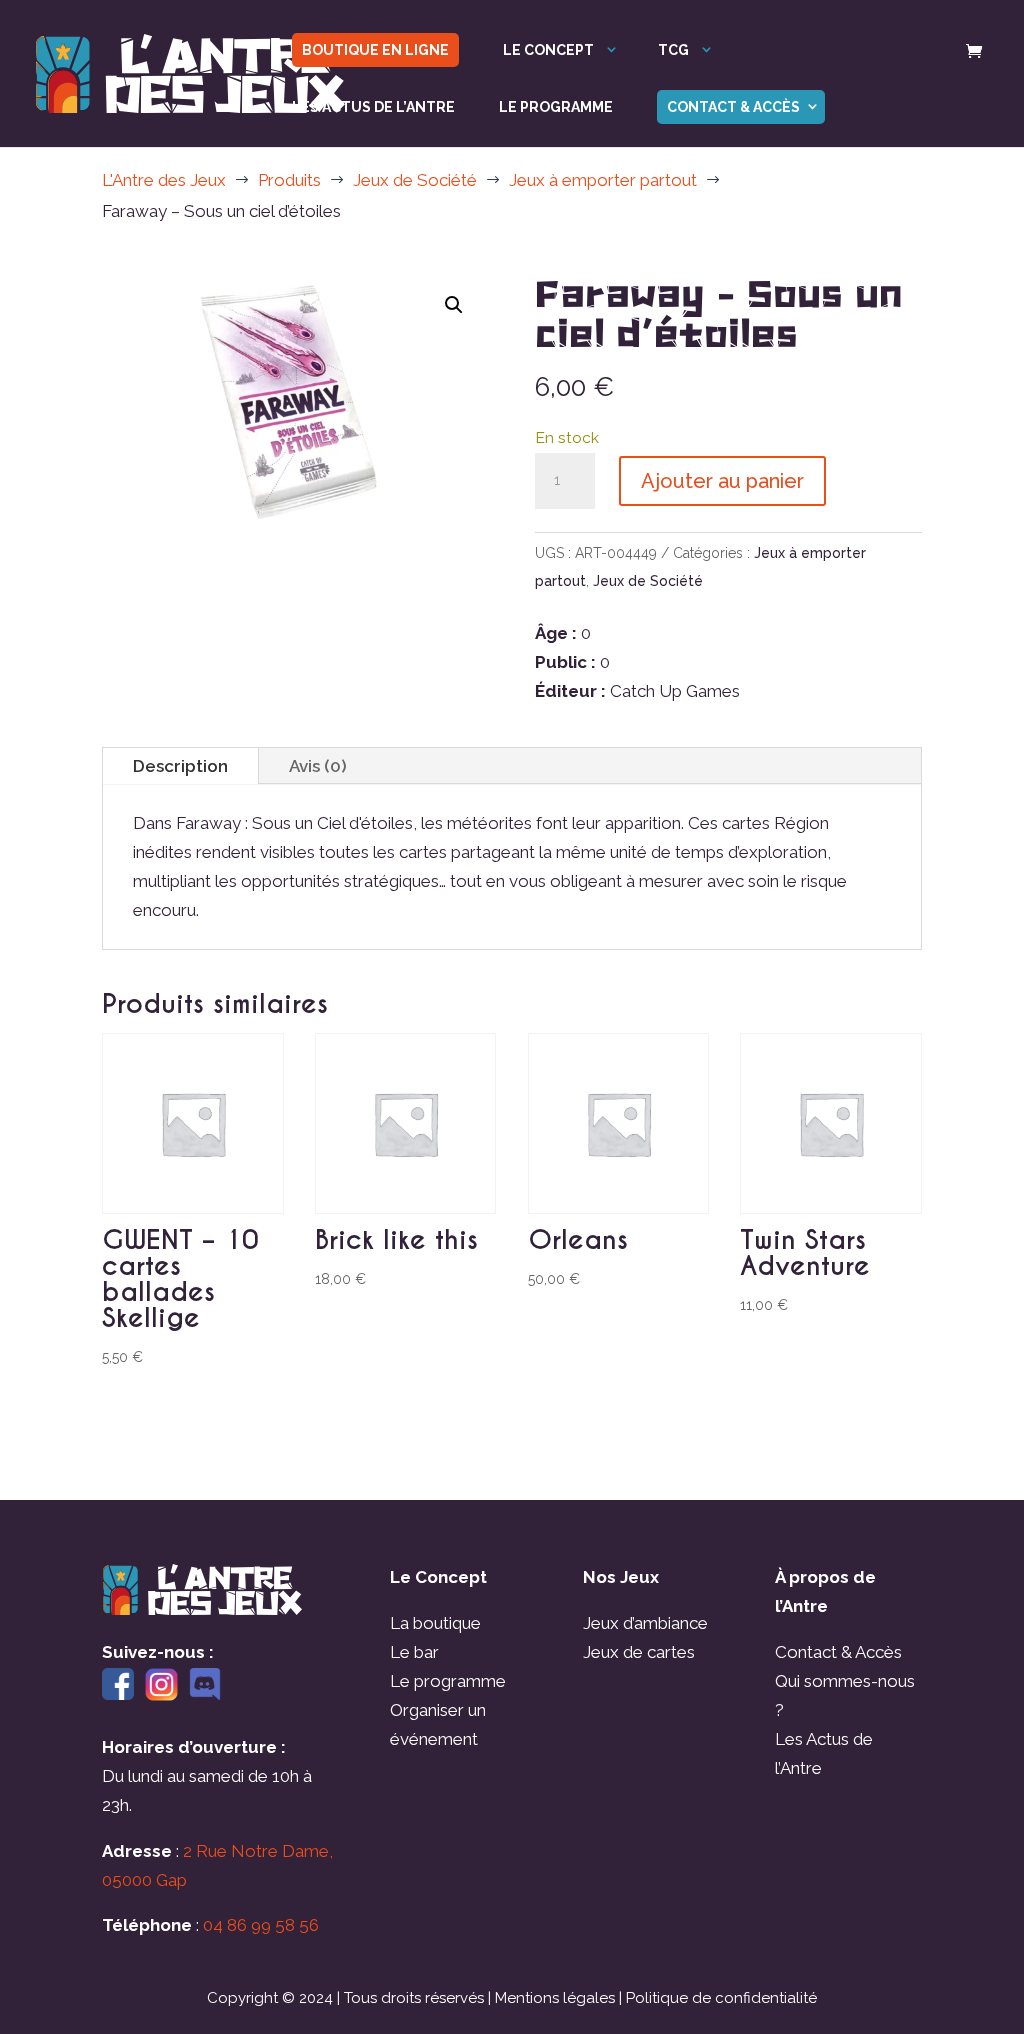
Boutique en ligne (375, 50)
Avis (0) (318, 766)
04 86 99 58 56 (261, 1925)
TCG (673, 50)
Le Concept (548, 50)
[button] (454, 305)
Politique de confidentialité (721, 1998)
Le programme (556, 107)
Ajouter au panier (722, 481)
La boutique (435, 1623)
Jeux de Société (648, 581)
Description (180, 766)
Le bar (414, 1652)
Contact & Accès (733, 107)
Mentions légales (555, 1998)
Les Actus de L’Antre (373, 107)
